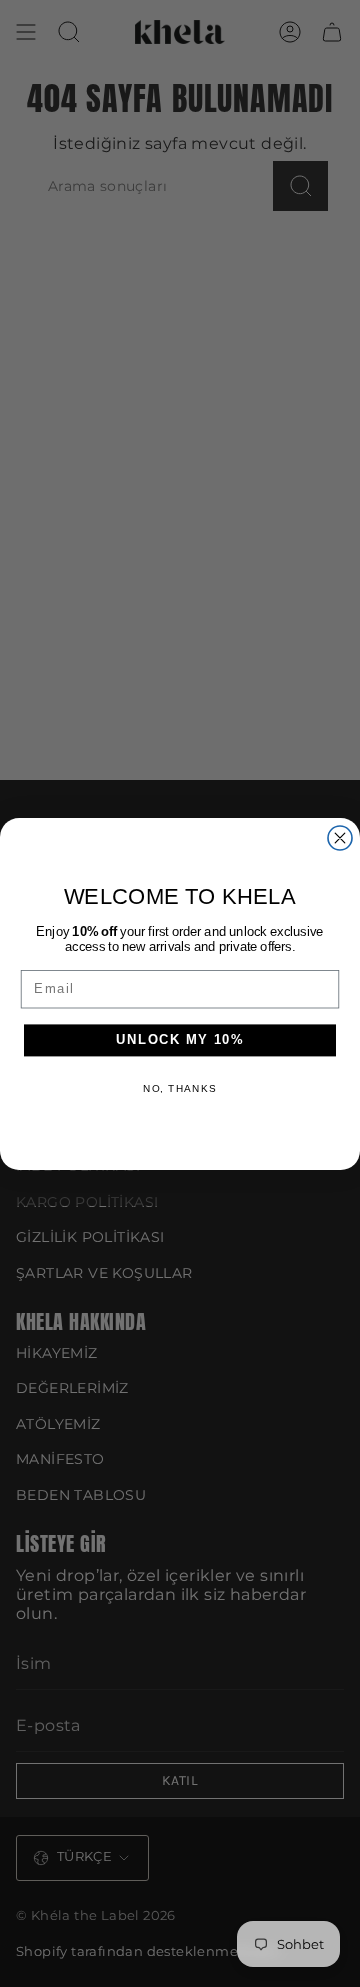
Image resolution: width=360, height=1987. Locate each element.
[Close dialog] (340, 838)
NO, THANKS (180, 1087)
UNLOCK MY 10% (180, 1040)
